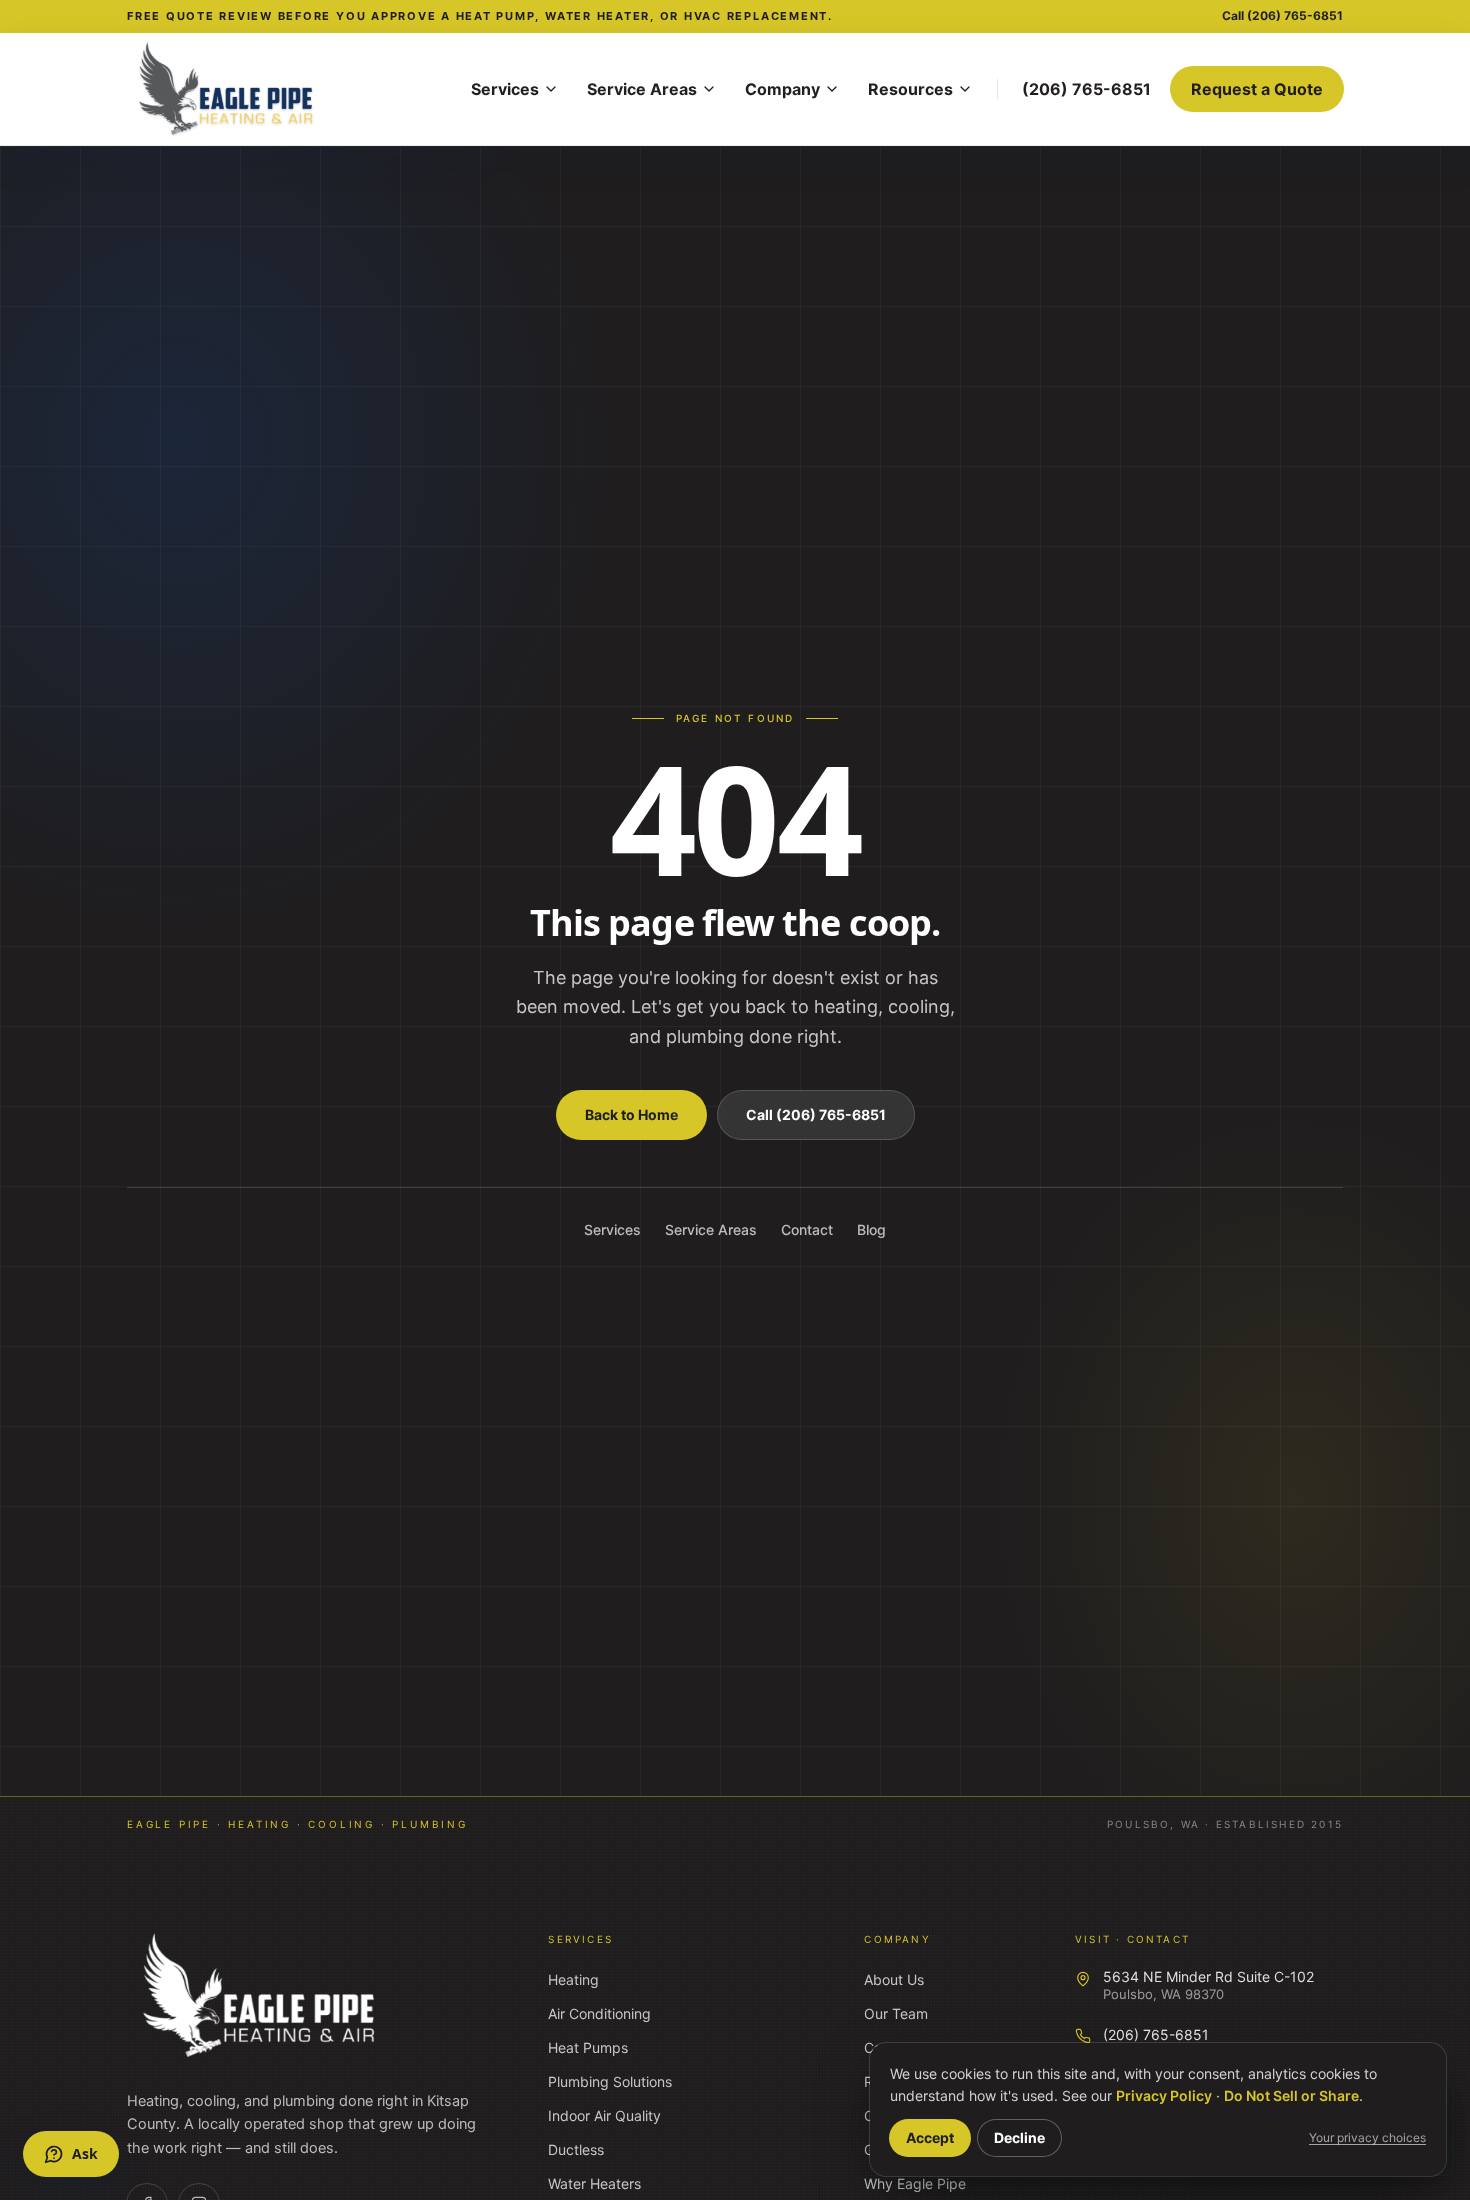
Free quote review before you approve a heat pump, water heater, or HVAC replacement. (480, 16)
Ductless (576, 2149)
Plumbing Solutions (610, 2081)
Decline (1019, 2137)
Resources (910, 89)
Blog (871, 1229)
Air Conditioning (599, 2013)
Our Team (896, 2013)
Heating (573, 1979)
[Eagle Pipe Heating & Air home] (287, 89)
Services (505, 89)
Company (782, 89)
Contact (807, 1229)
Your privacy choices (1367, 2137)
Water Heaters (594, 2183)
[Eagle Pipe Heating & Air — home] (261, 1996)
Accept (930, 2137)
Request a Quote (1257, 89)
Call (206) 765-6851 (816, 1114)
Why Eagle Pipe (915, 2183)
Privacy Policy (1164, 2095)
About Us (894, 1979)
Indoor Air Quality (604, 2115)
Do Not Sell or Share (1291, 2095)
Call (1282, 15)
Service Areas (642, 89)
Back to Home (631, 1114)
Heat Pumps (588, 2047)
